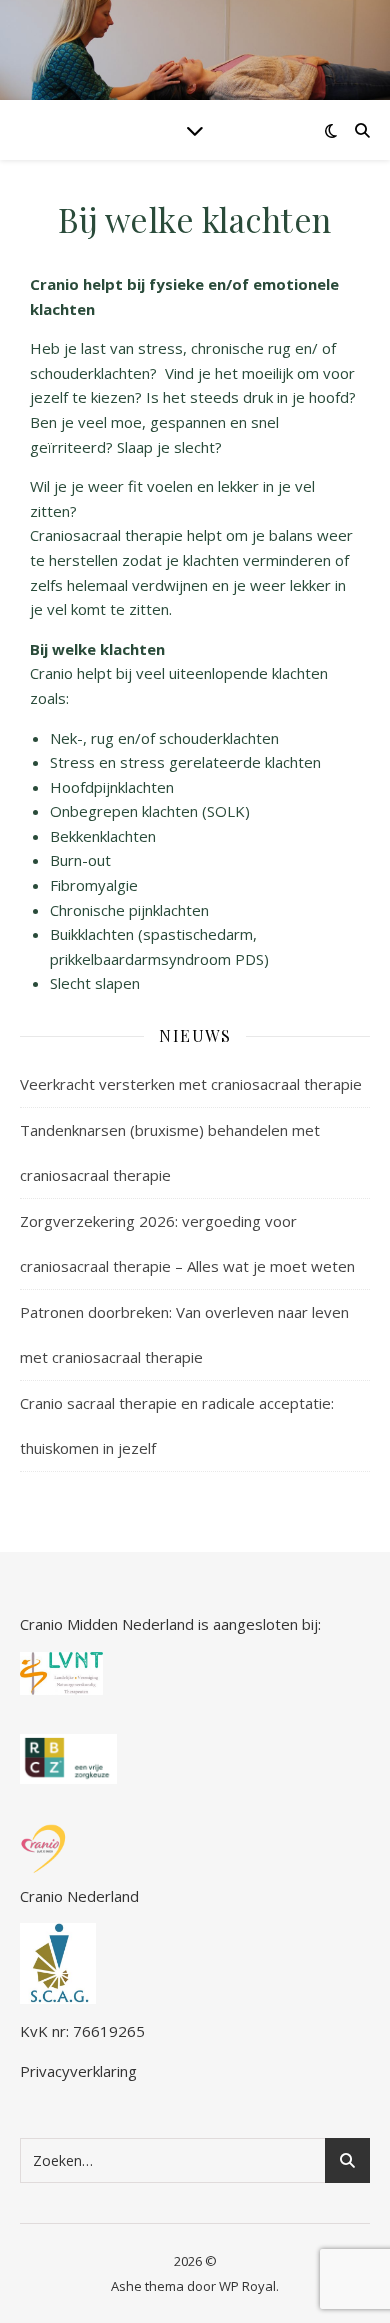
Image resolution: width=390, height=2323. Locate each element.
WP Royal (247, 2286)
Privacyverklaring (78, 2071)
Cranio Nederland (79, 1896)
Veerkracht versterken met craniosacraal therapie (191, 1084)
